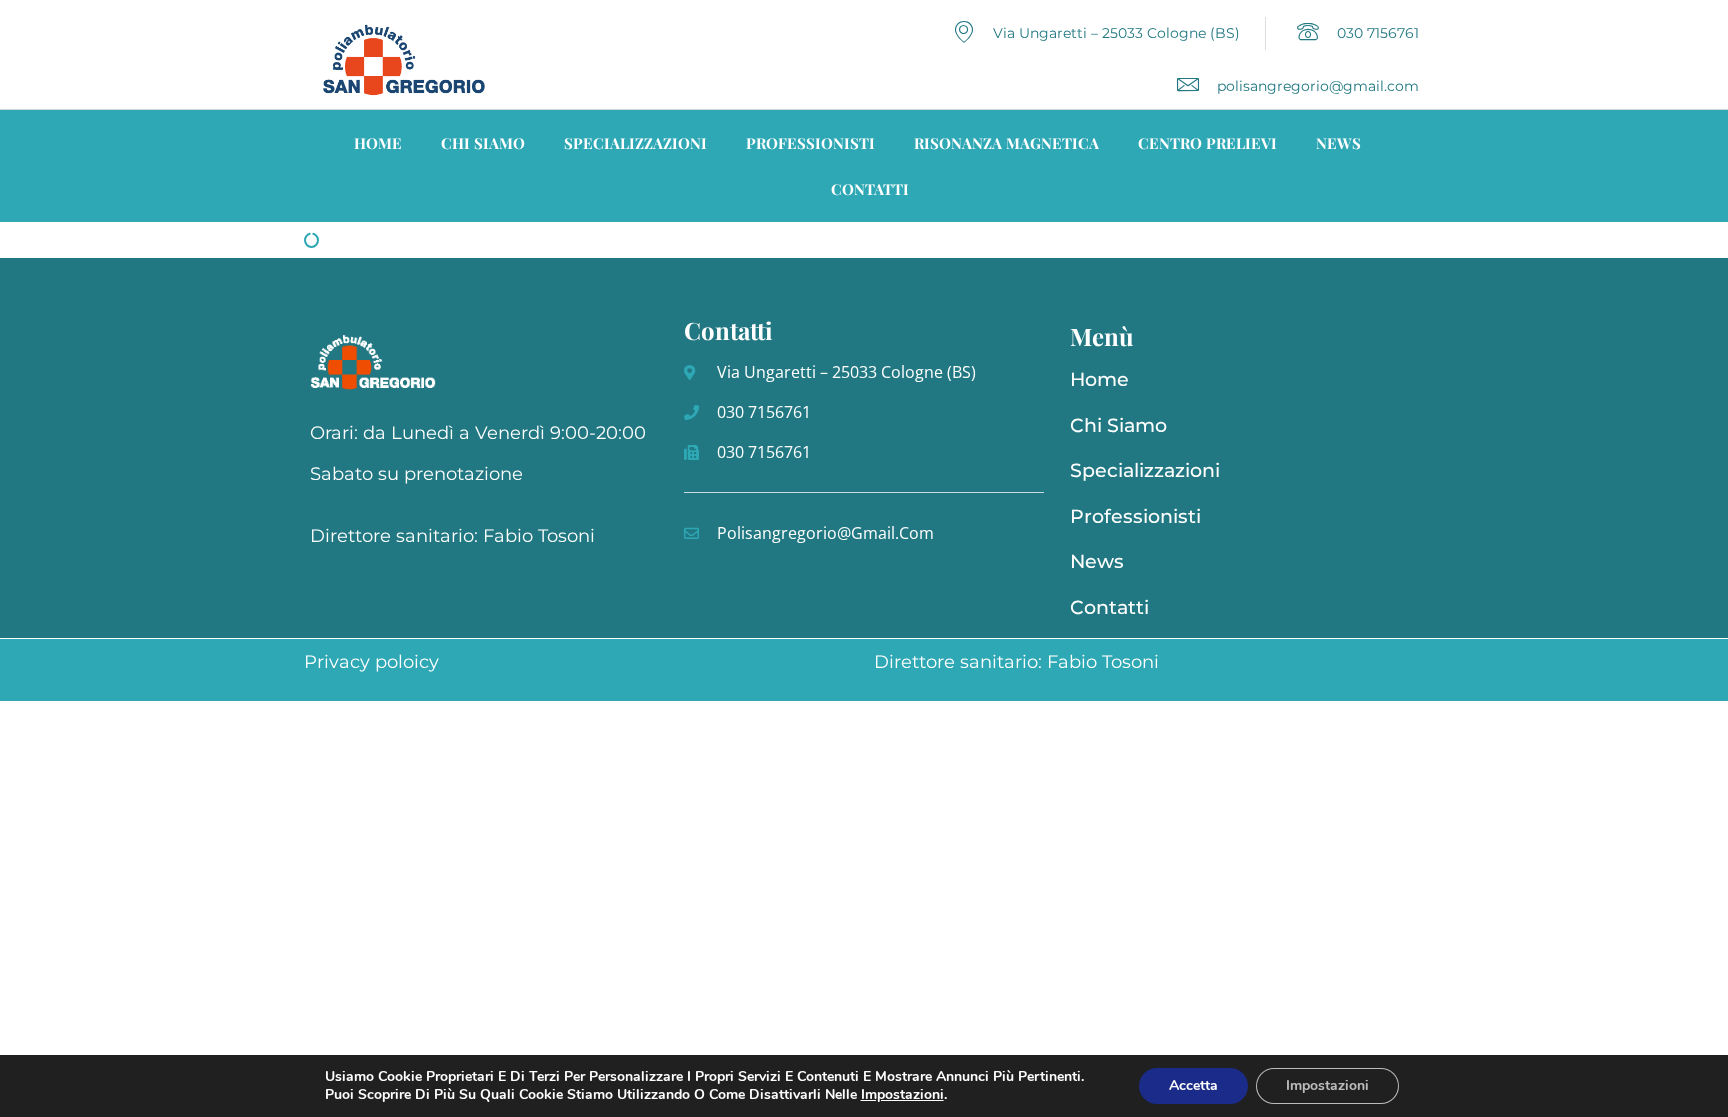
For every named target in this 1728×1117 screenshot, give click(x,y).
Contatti (870, 189)
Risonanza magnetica (1006, 143)
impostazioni (902, 1095)
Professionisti (810, 143)
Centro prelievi (1207, 143)
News (1338, 143)
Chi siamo (483, 143)
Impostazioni (1327, 1085)
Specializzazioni (635, 143)
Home (378, 143)
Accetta (1193, 1085)
